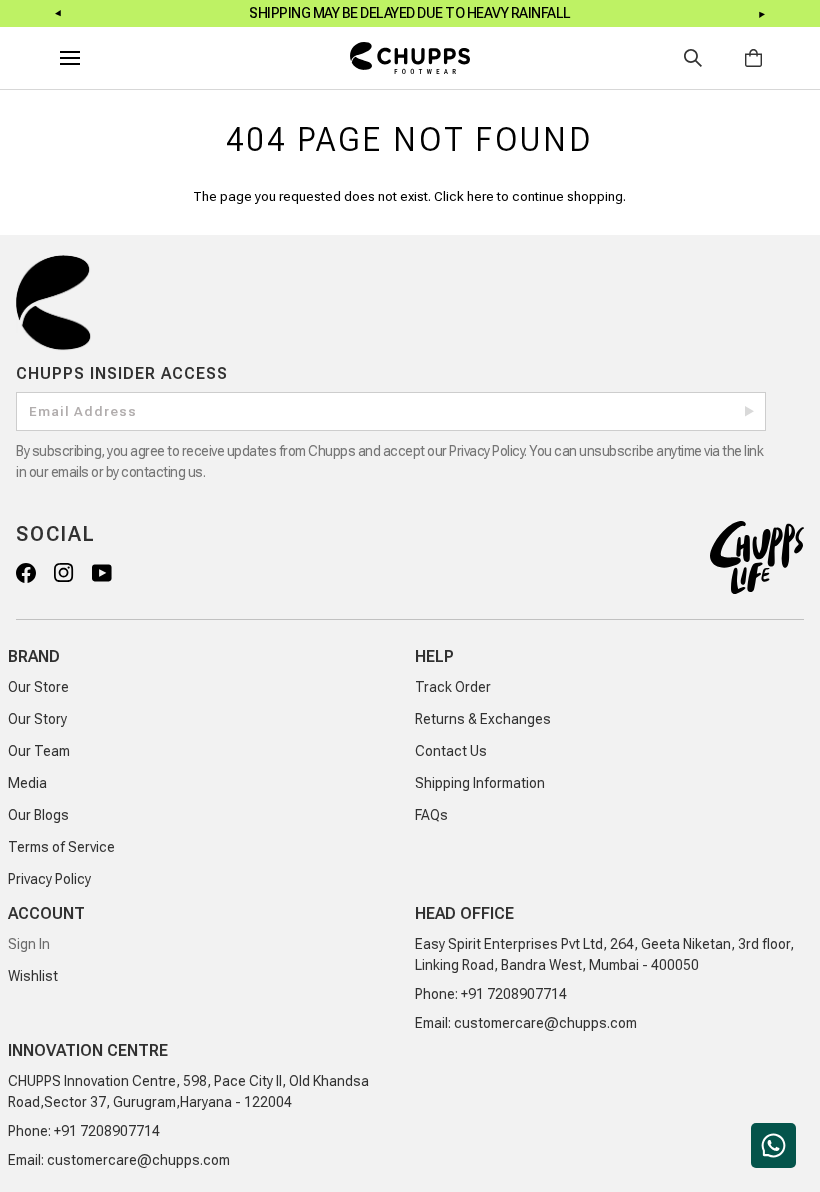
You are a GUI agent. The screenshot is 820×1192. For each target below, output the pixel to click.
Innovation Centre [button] (88, 1050)
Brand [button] (34, 656)
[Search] (693, 58)
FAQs (431, 815)
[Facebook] (25, 572)
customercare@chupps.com (545, 1023)
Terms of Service (61, 847)
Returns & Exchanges (483, 719)
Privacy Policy (49, 879)
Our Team (39, 751)
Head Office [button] (464, 913)
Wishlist (33, 976)
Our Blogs (38, 815)
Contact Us (451, 751)
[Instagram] (63, 572)
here (480, 196)
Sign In (29, 944)
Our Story (37, 719)
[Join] (749, 411)
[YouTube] (101, 572)
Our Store (38, 687)
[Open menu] (88, 58)
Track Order (453, 687)
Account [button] (46, 913)
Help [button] (434, 656)
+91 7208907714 (514, 994)
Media (27, 783)
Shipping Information (480, 783)
